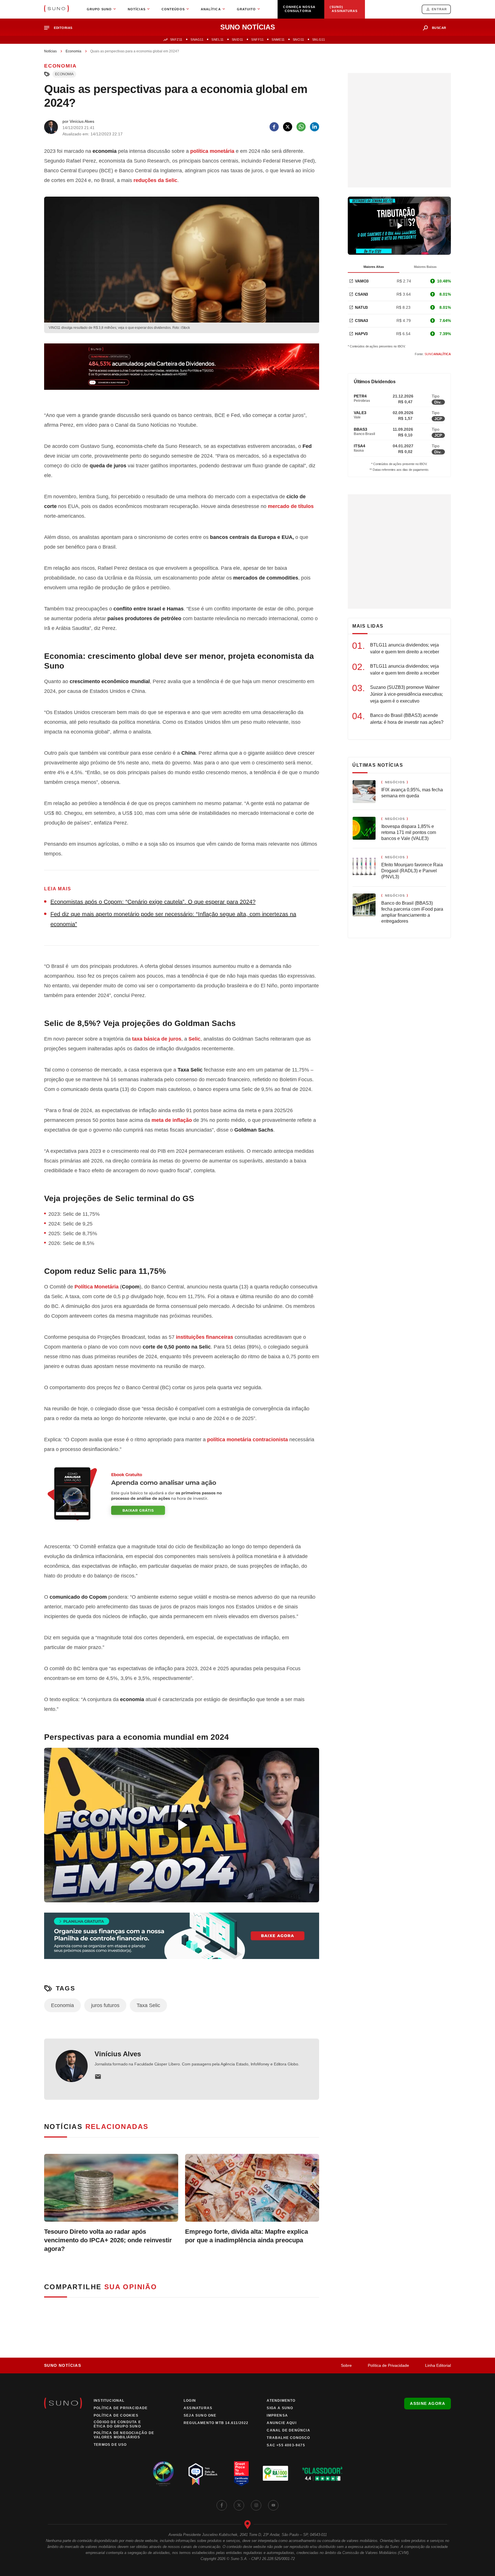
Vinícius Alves (118, 2054)
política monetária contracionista (247, 1440)
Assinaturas (198, 2408)
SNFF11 (257, 39)
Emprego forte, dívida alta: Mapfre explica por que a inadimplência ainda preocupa (246, 2236)
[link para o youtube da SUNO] (273, 2505)
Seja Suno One (200, 2415)
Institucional (109, 2401)
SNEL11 (217, 39)
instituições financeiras (205, 1337)
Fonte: (433, 354)
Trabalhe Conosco (288, 2438)
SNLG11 (319, 39)
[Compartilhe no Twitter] (288, 127)
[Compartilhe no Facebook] (274, 127)
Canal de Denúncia (288, 2430)
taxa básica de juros (157, 1039)
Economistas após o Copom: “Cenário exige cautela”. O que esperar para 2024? (153, 902)
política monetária (212, 151)
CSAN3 (362, 294)
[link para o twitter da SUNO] (239, 2505)
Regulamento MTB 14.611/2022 (216, 2423)
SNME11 (278, 39)
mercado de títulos (291, 506)
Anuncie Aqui (281, 2423)
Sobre (346, 2365)
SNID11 (237, 39)
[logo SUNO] (56, 9)
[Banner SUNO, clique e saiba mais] (182, 371)
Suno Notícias (63, 2365)
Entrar (439, 9)
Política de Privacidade (388, 2365)
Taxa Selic (148, 2005)
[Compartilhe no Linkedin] (315, 127)
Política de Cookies (116, 2415)
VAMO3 (362, 281)
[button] (61, 28)
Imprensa (277, 2415)
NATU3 (361, 307)
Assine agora (428, 2403)
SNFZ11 (176, 39)
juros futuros (105, 2005)
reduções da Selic (155, 180)
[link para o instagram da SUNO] (256, 2505)
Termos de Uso (110, 2445)
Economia (73, 51)
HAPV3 (361, 334)
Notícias (50, 51)
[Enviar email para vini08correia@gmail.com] (98, 2077)
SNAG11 (197, 39)
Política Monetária (97, 1287)
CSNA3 (362, 321)
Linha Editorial (438, 2365)
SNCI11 (298, 39)
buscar (439, 28)
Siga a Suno (280, 2408)
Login (190, 2401)
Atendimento (281, 2401)
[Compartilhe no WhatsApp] (301, 127)
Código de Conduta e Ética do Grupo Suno (117, 2424)
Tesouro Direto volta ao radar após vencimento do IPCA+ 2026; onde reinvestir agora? (108, 2240)
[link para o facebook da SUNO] (222, 2505)
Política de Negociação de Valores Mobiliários (124, 2435)
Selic (195, 1039)
